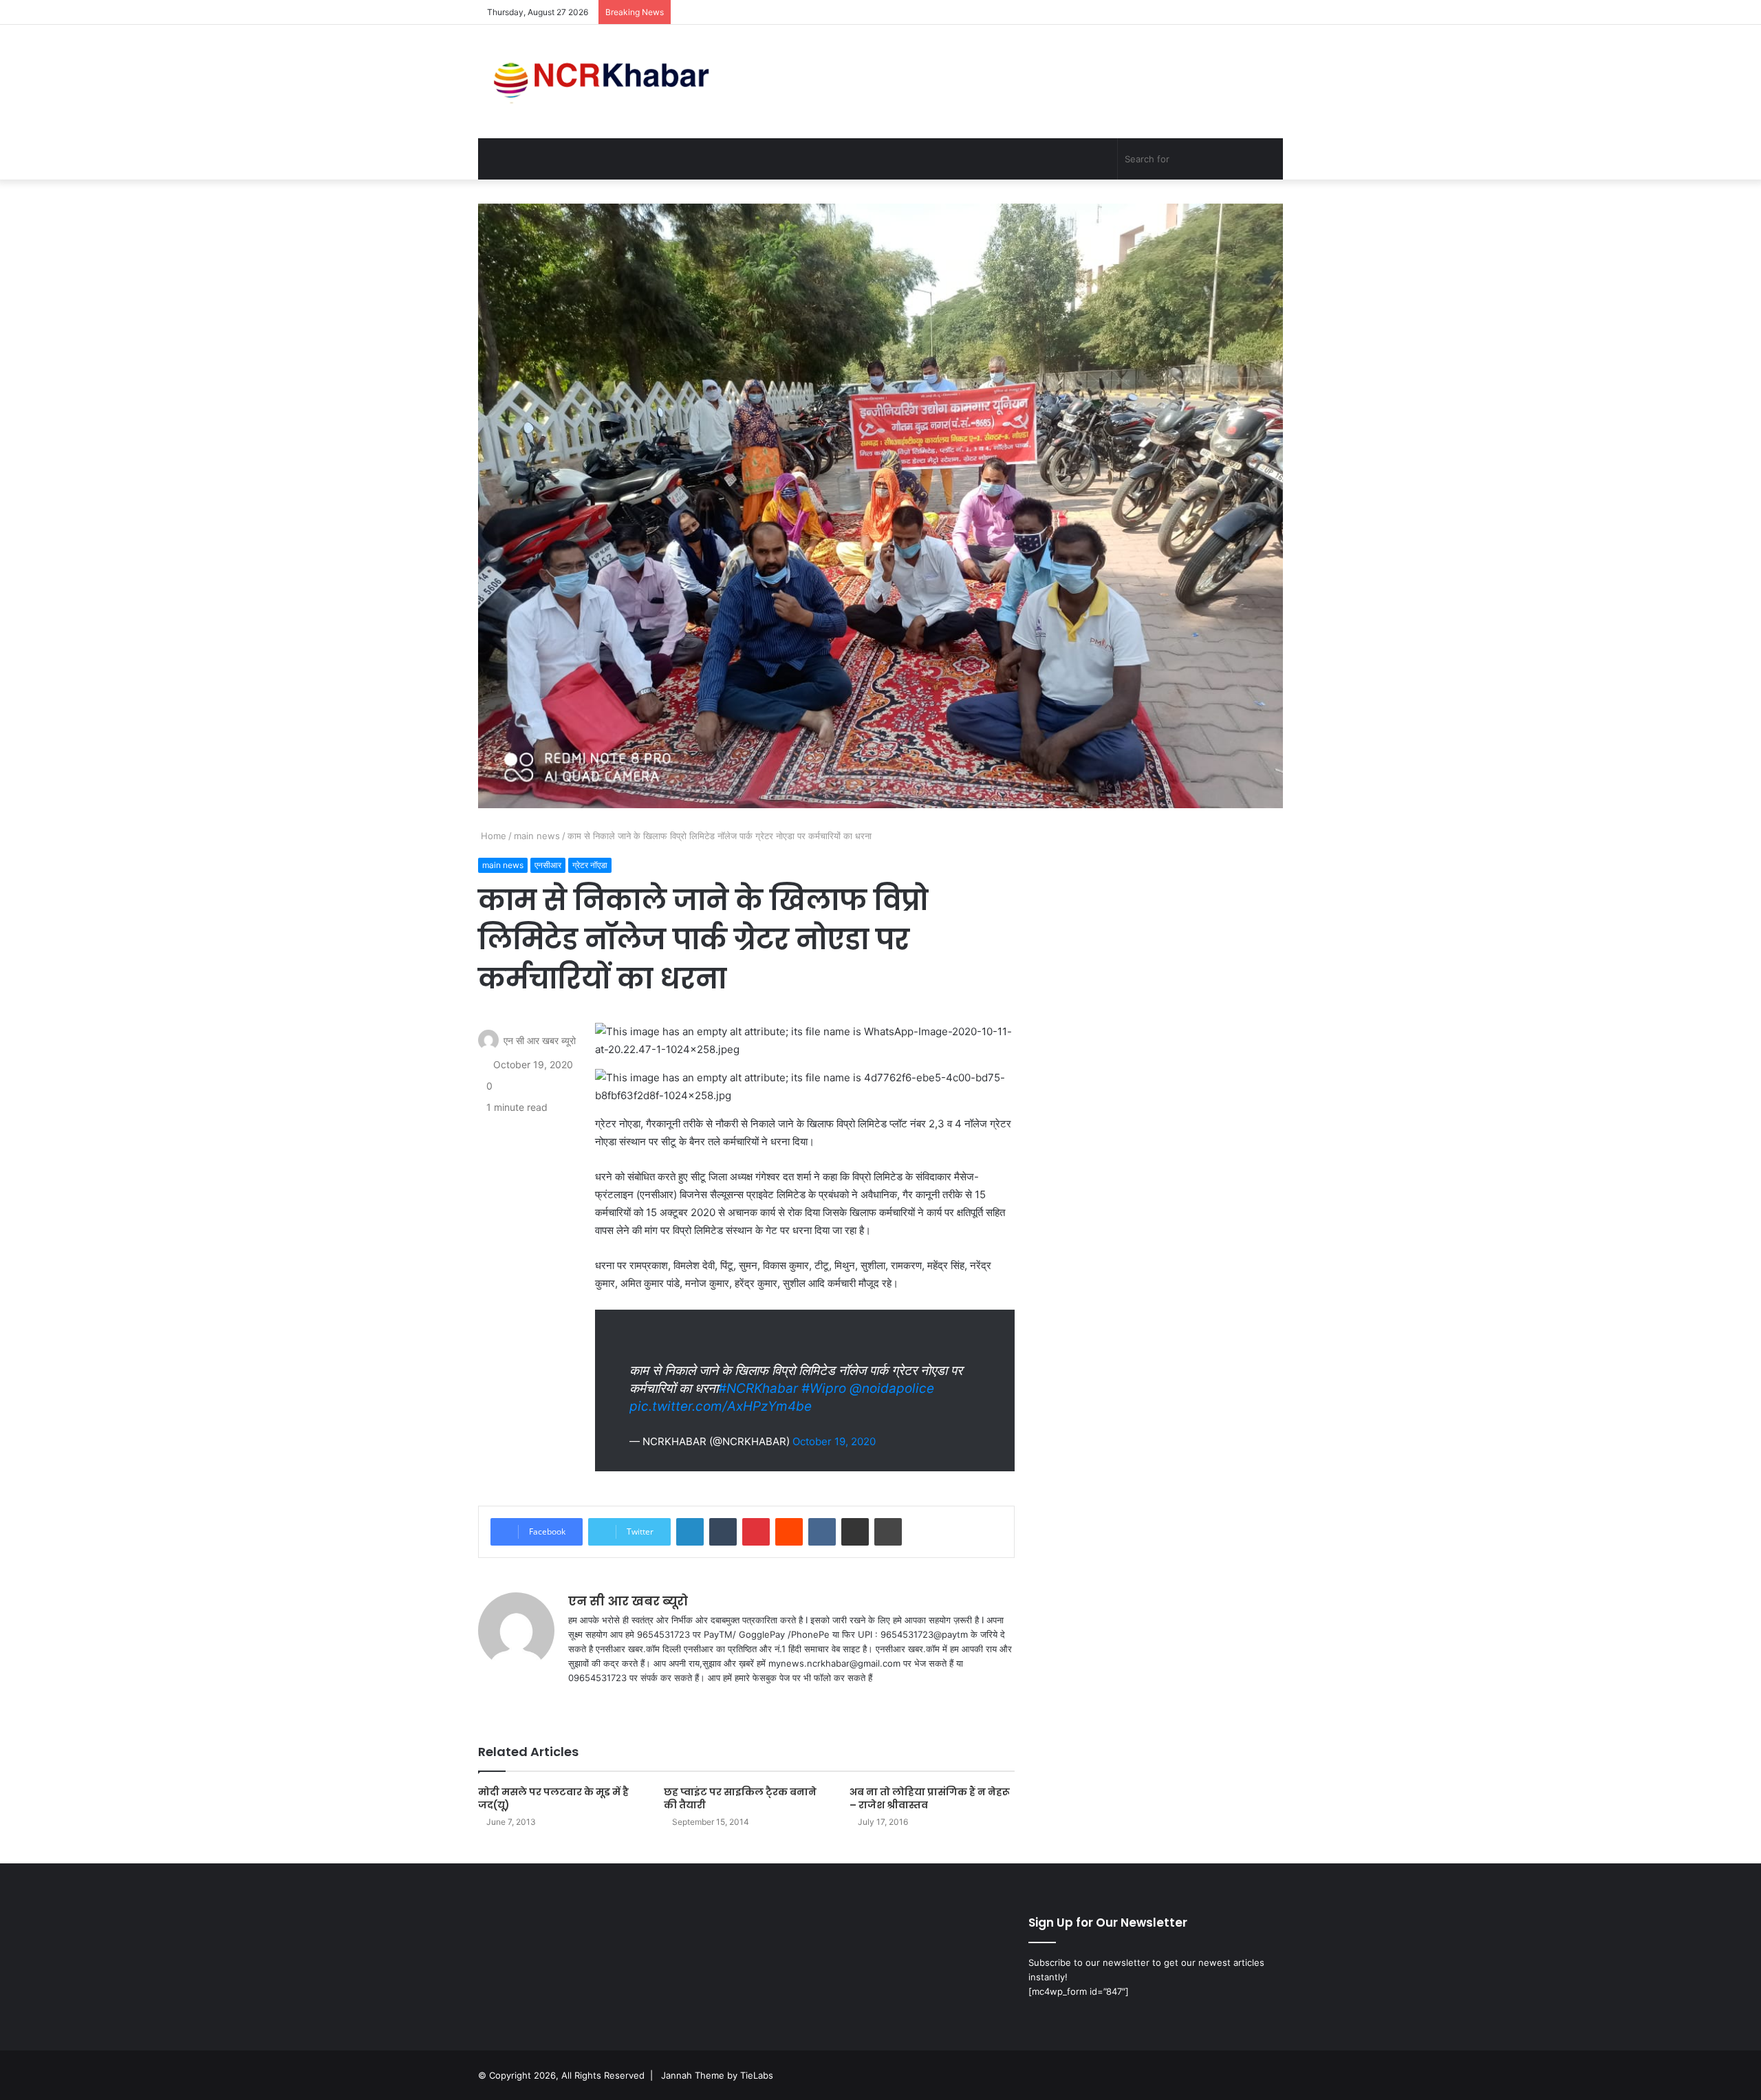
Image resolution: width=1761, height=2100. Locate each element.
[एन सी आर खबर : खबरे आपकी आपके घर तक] (606, 82)
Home (492, 836)
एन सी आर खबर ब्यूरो (540, 1040)
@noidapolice (892, 1388)
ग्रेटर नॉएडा (590, 865)
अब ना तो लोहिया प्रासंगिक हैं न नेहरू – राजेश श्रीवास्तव (930, 1798)
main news (537, 836)
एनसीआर (548, 865)
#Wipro (824, 1388)
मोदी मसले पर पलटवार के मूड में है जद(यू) (553, 1798)
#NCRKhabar (758, 1388)
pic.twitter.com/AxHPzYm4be (721, 1406)
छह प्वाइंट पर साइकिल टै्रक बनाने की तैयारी (740, 1798)
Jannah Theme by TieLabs (717, 2075)
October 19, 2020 (834, 1441)
